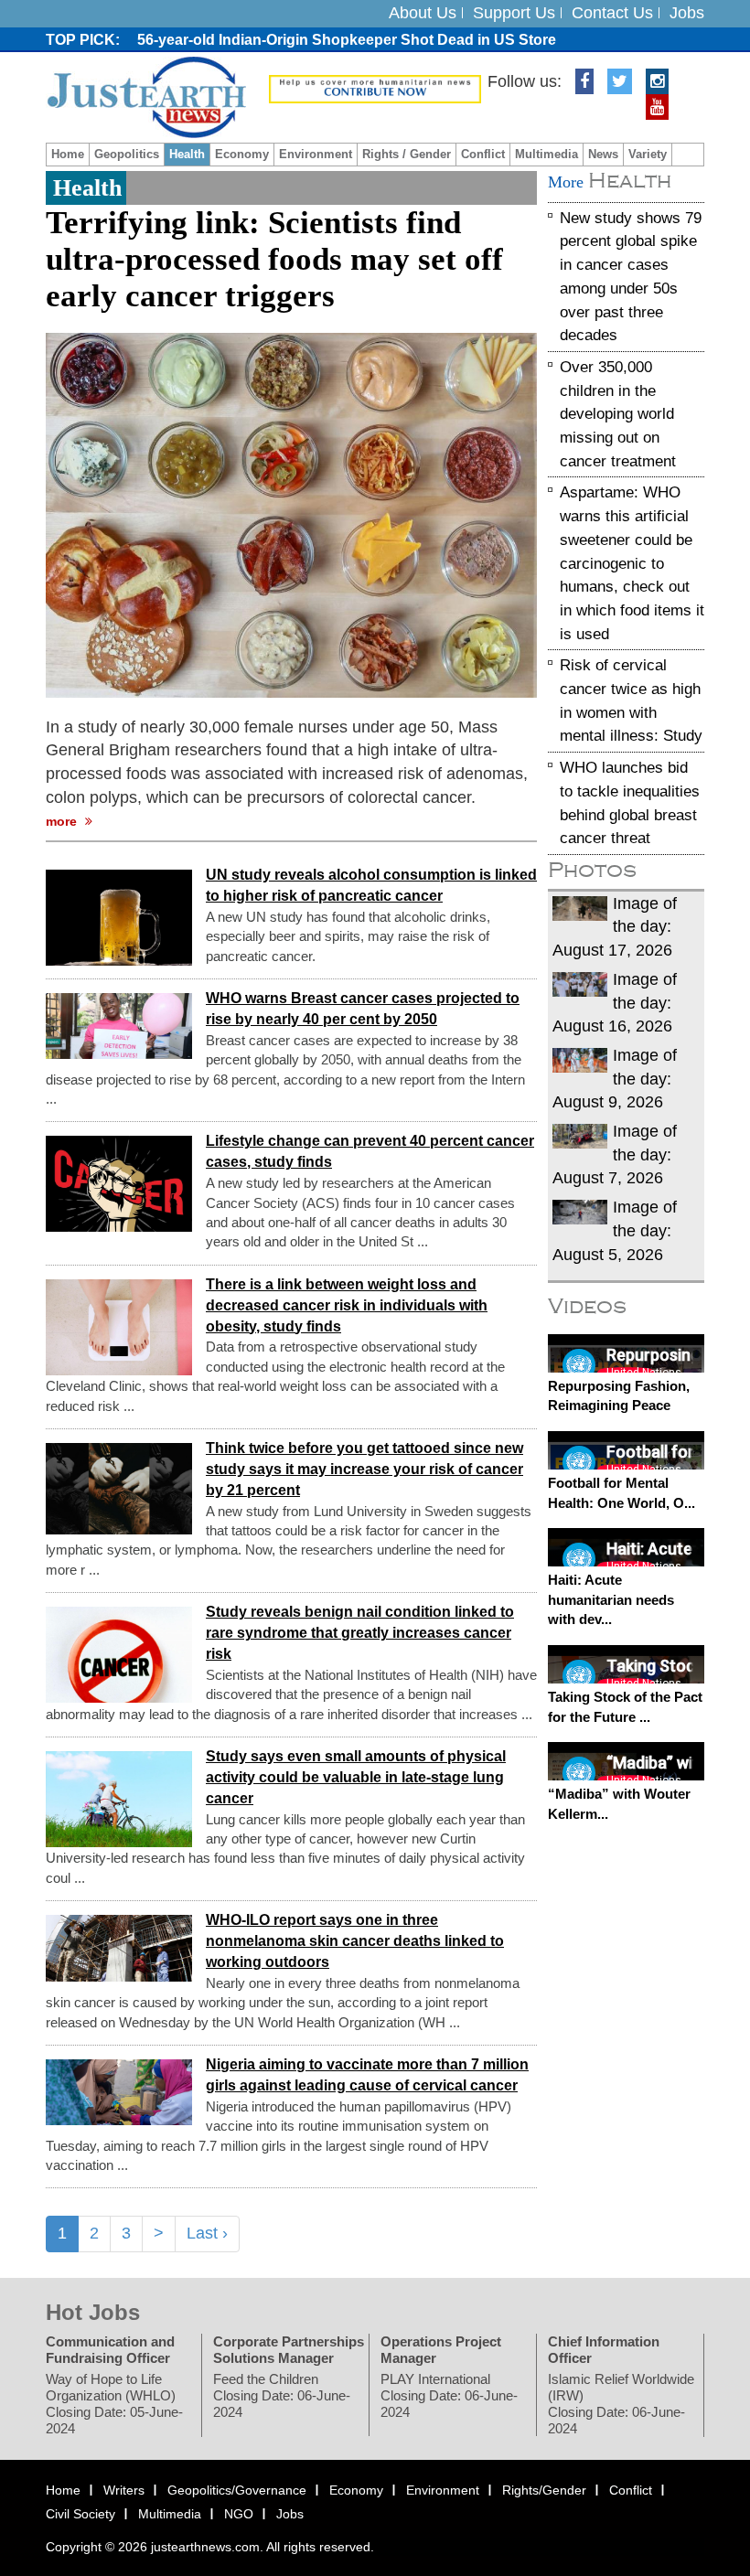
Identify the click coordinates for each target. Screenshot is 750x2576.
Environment (316, 154)
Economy (242, 154)
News (603, 154)
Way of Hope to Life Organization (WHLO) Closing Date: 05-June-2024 (114, 2404)
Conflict (483, 154)
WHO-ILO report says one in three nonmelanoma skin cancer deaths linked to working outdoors (355, 1941)
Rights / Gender (407, 154)
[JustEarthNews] (146, 96)
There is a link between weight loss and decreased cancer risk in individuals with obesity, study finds (347, 1305)
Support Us (514, 13)
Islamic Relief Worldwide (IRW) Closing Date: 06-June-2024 (621, 2404)
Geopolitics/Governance (237, 2490)
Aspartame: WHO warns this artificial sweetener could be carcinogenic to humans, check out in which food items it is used (632, 563)
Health (187, 154)
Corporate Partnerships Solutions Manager (289, 2350)
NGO (239, 2514)
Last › (207, 2233)
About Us (423, 13)
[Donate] (375, 88)
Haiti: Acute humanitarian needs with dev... (611, 1599)
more (63, 821)
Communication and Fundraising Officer (110, 2350)
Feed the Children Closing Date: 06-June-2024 (282, 2395)
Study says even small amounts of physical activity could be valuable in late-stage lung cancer (356, 1777)
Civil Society (80, 2514)
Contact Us (612, 13)
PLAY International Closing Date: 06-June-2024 (449, 2395)
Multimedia (546, 154)
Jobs (687, 13)
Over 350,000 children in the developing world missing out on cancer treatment (618, 414)
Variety (648, 154)
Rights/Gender (544, 2490)
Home (68, 154)
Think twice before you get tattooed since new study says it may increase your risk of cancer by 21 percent (364, 1469)
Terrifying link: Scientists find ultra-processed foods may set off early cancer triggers (274, 259)
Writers (124, 2490)
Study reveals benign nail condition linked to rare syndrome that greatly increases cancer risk (360, 1633)
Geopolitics (127, 154)
